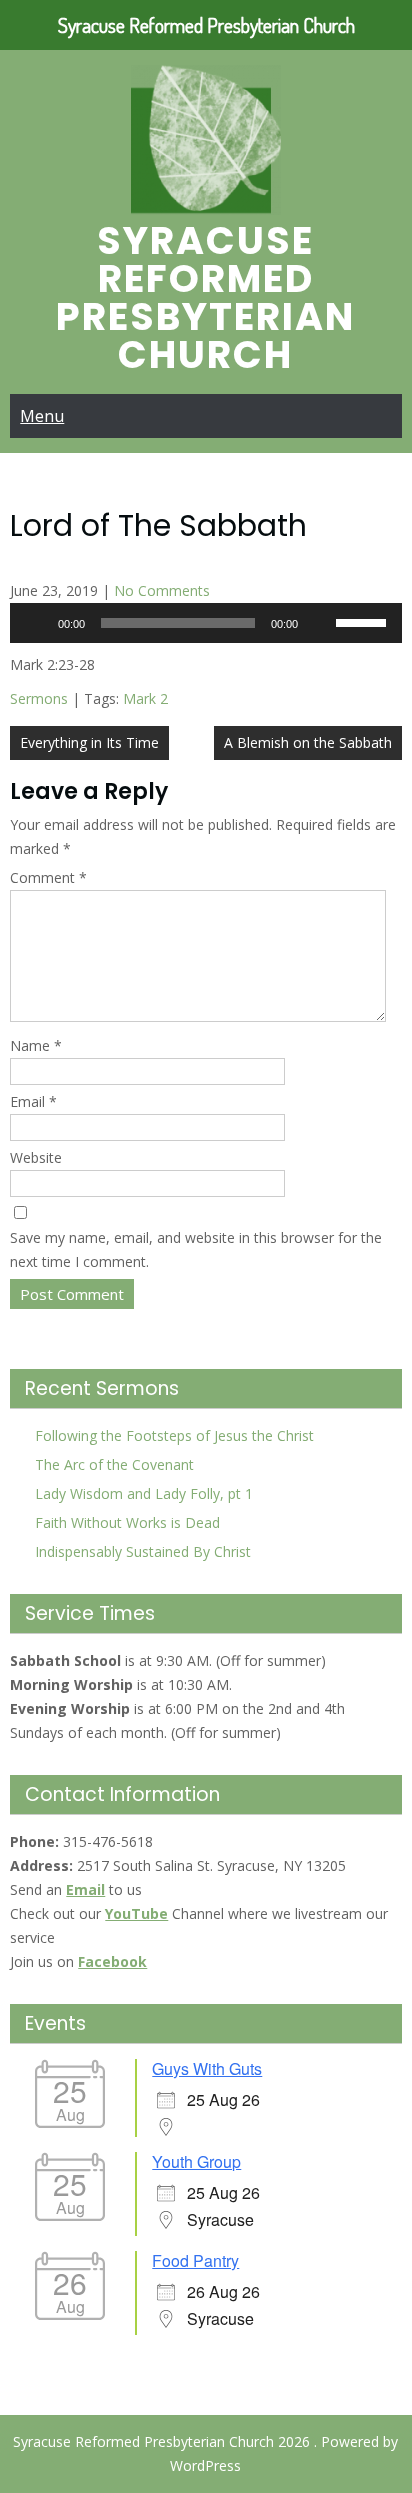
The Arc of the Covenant (114, 1464)
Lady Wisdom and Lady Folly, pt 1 (144, 1493)
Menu (42, 416)
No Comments (162, 590)
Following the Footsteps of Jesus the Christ (174, 1435)
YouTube (136, 1913)
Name (36, 1045)
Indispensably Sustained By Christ (143, 1551)
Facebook (112, 1961)
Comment (48, 877)
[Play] (36, 623)
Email (33, 1101)
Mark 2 (145, 698)
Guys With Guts (207, 2068)
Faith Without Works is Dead (127, 1522)
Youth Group (196, 2161)
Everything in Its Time (89, 742)
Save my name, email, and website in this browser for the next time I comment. (196, 1249)
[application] (205, 623)
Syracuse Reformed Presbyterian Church (205, 297)
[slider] (364, 621)
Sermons (39, 698)
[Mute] (320, 623)
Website (36, 1157)
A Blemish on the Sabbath (308, 742)
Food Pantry (195, 2260)
